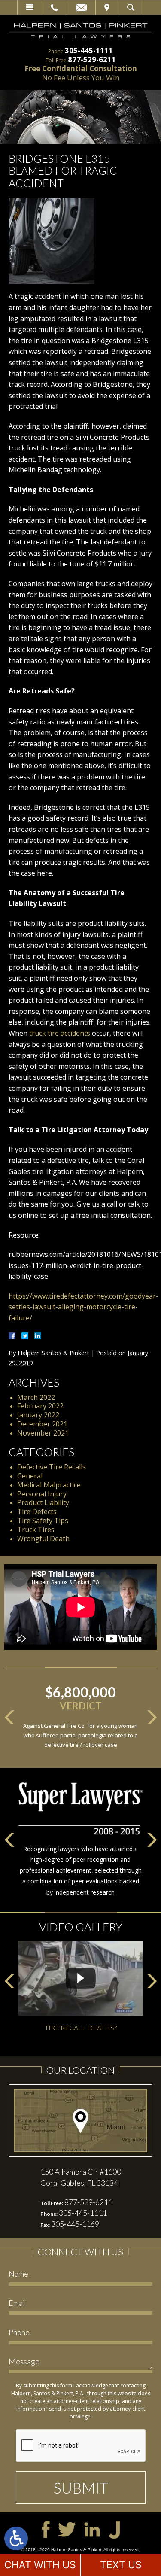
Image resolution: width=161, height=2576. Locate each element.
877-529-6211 (92, 59)
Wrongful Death (43, 1539)
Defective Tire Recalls (52, 1467)
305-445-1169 (75, 2224)
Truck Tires (36, 1530)
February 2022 (40, 1406)
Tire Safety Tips (43, 1521)
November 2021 (43, 1433)
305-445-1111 (89, 50)
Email (81, 7)
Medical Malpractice (49, 1485)
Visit (107, 7)
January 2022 (38, 1415)
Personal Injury (42, 1494)
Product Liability (43, 1502)
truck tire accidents (60, 1033)
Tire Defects (37, 1512)
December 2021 (42, 1424)
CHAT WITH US (40, 2565)
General (30, 1476)
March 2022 (36, 1397)
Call (54, 7)
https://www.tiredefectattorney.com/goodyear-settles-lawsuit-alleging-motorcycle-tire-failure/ (84, 1307)
